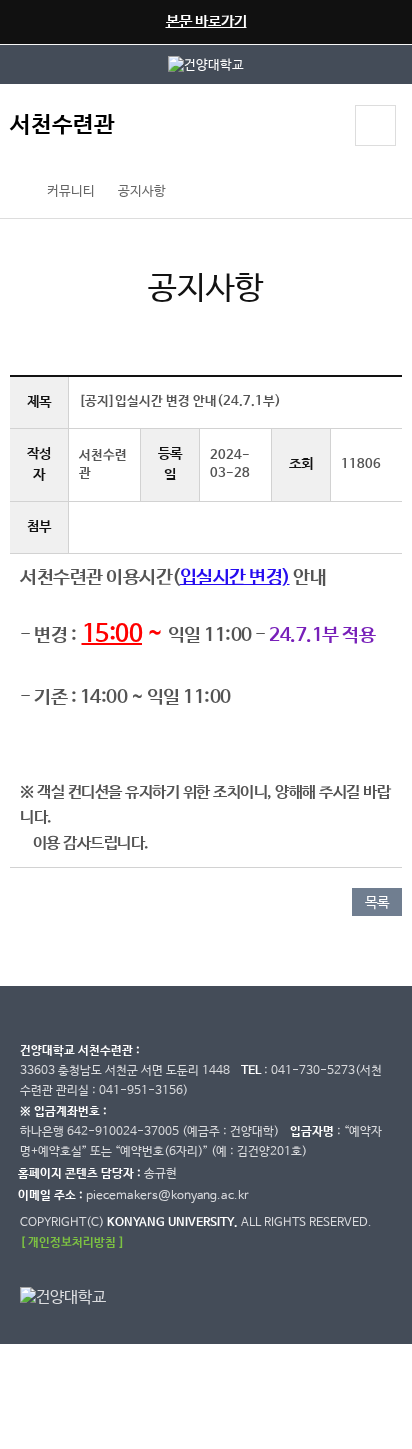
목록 (377, 903)
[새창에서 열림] (206, 64)
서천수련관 (62, 125)
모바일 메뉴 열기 (375, 125)
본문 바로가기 (206, 21)
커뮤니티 (71, 191)
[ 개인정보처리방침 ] (72, 1242)
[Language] (321, 128)
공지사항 (142, 191)
